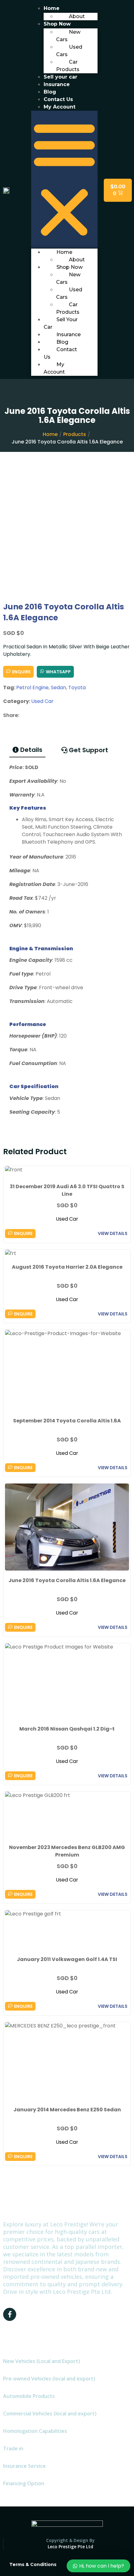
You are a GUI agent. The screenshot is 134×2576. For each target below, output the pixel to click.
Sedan (58, 688)
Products (75, 434)
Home (50, 434)
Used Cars (69, 51)
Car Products (68, 66)
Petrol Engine (32, 688)
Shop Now (69, 267)
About (77, 16)
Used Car (42, 701)
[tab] (27, 750)
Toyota (77, 688)
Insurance (69, 334)
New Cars (68, 36)
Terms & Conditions (33, 2564)
